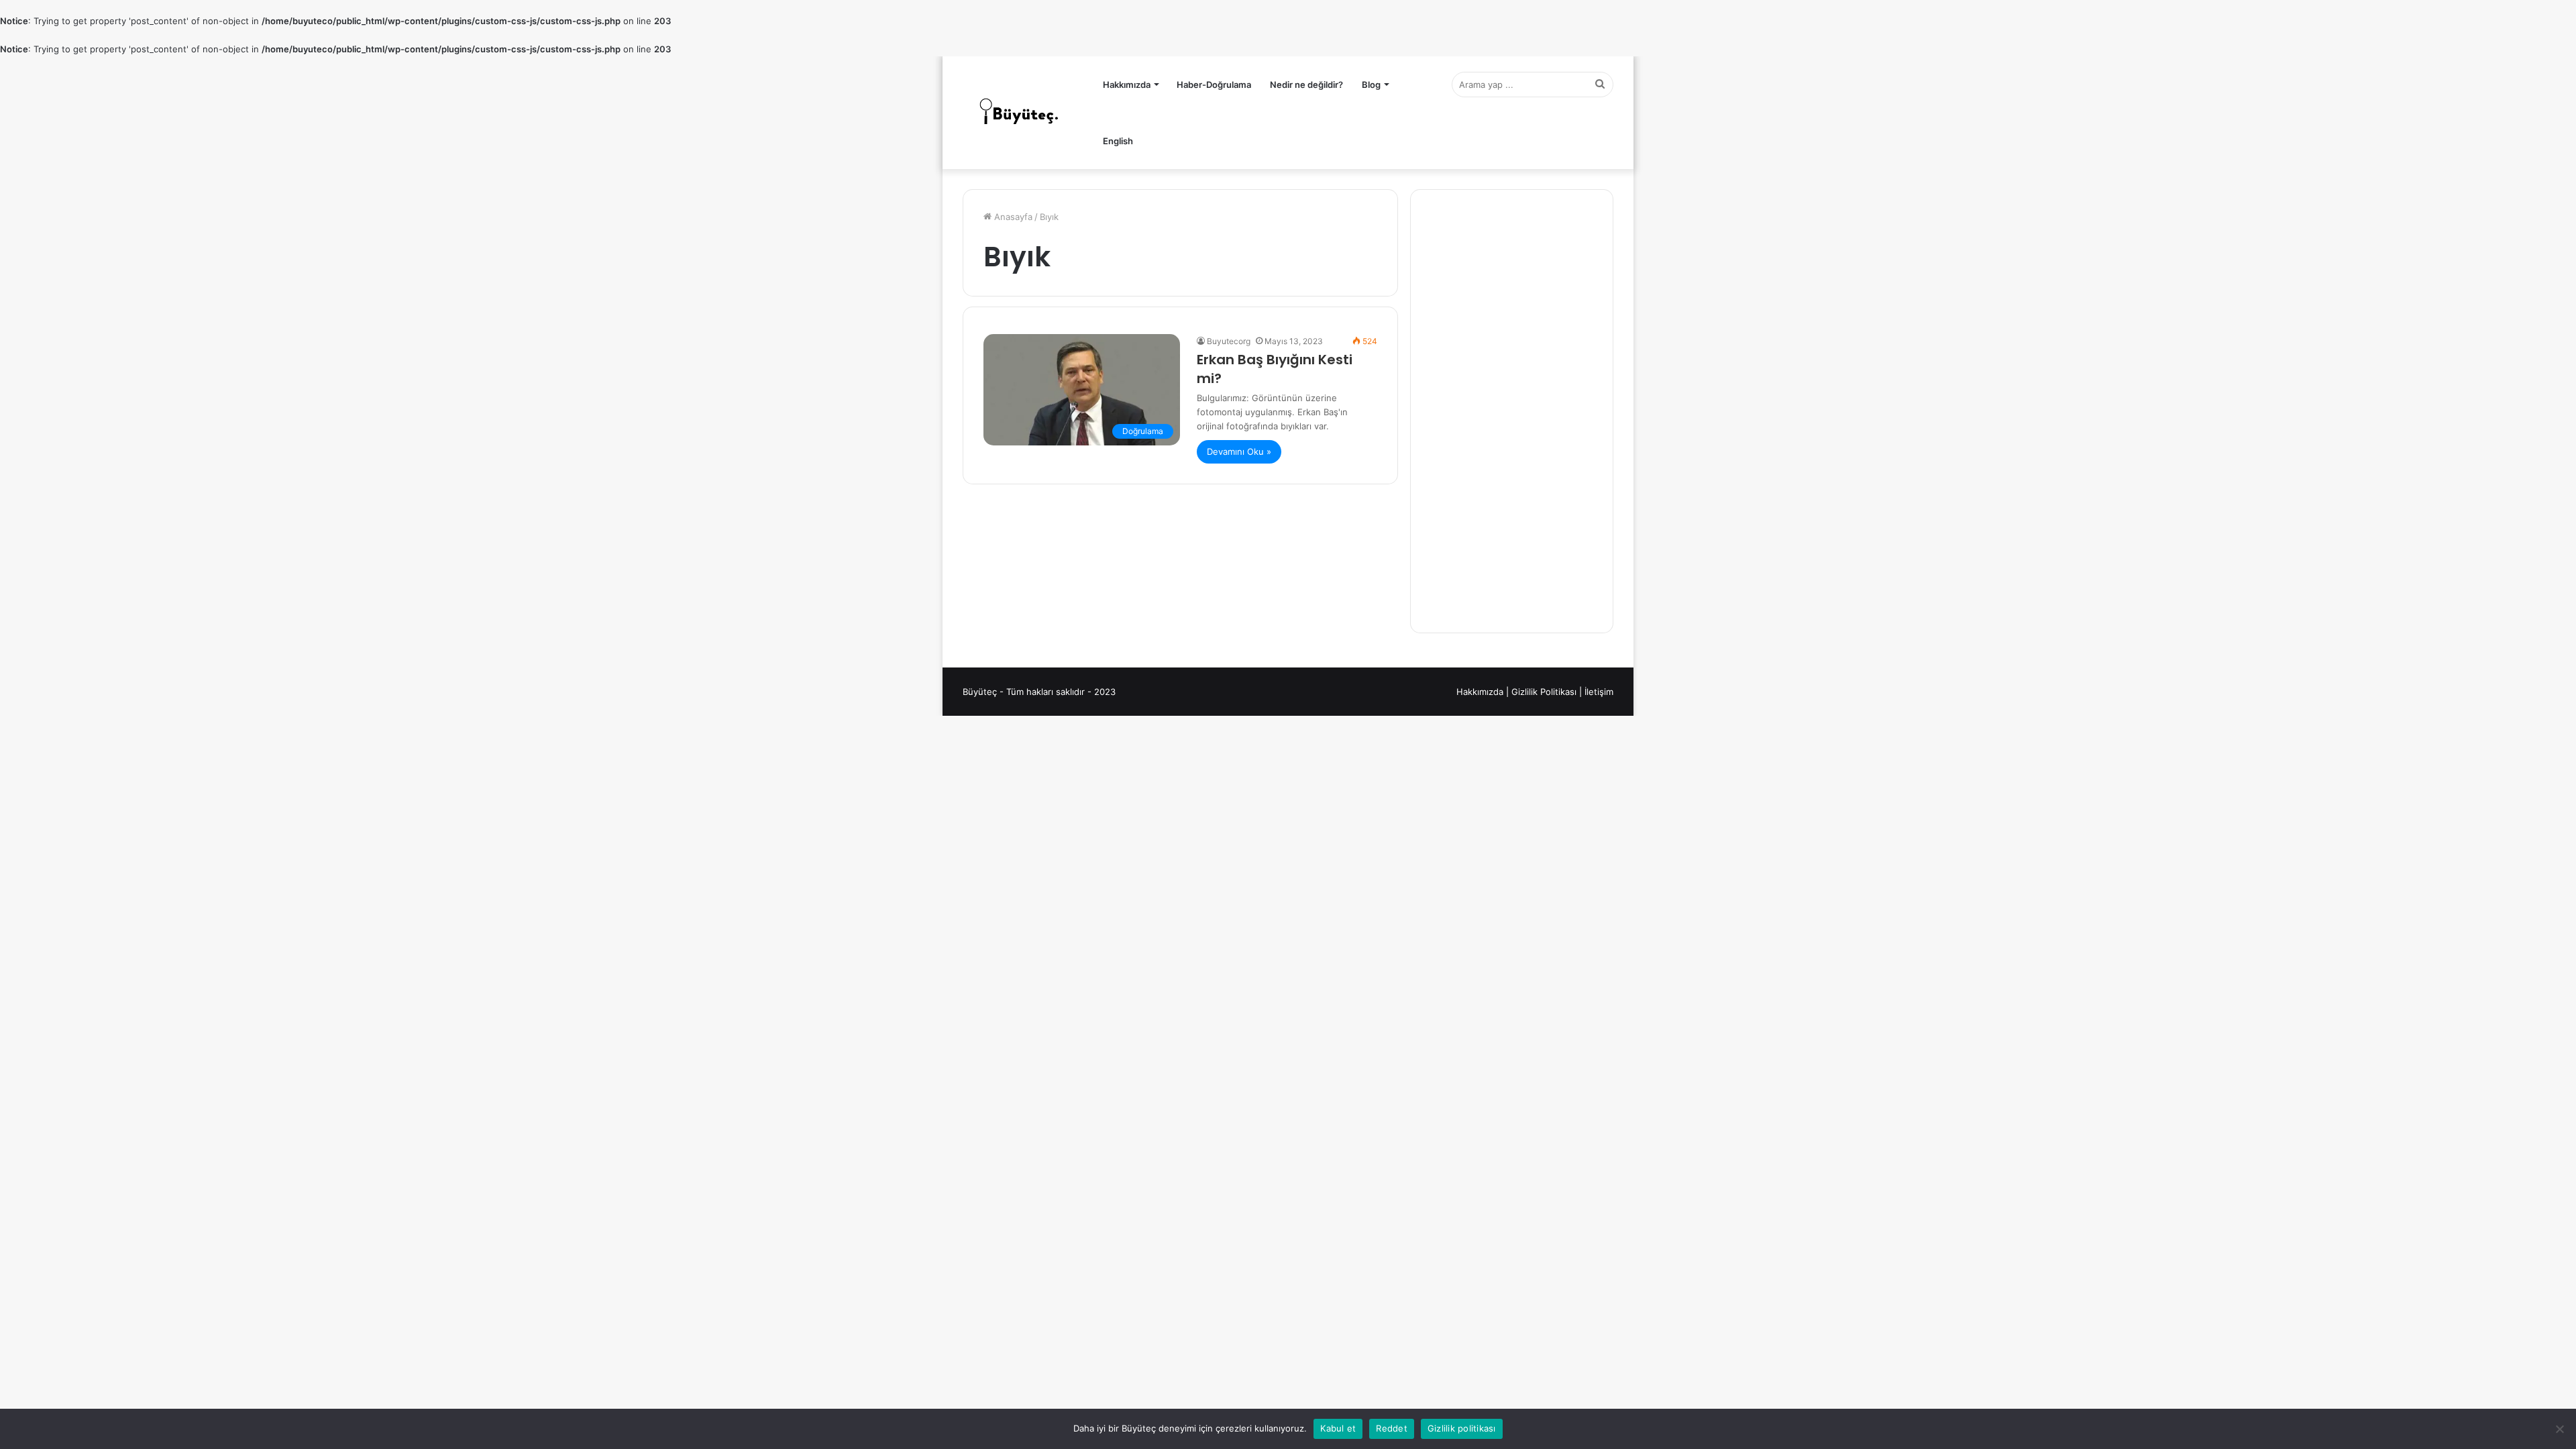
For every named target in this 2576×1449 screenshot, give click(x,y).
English (1118, 141)
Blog (1371, 85)
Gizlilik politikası (1462, 1428)
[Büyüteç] (1020, 113)
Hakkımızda (1127, 85)
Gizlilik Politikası (1544, 692)
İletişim (1599, 692)
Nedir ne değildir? (1306, 85)
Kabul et (1338, 1428)
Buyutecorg (1229, 341)
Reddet (1392, 1428)
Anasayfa (1012, 217)
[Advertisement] (1512, 411)
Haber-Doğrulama (1214, 85)
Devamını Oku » (1239, 451)
